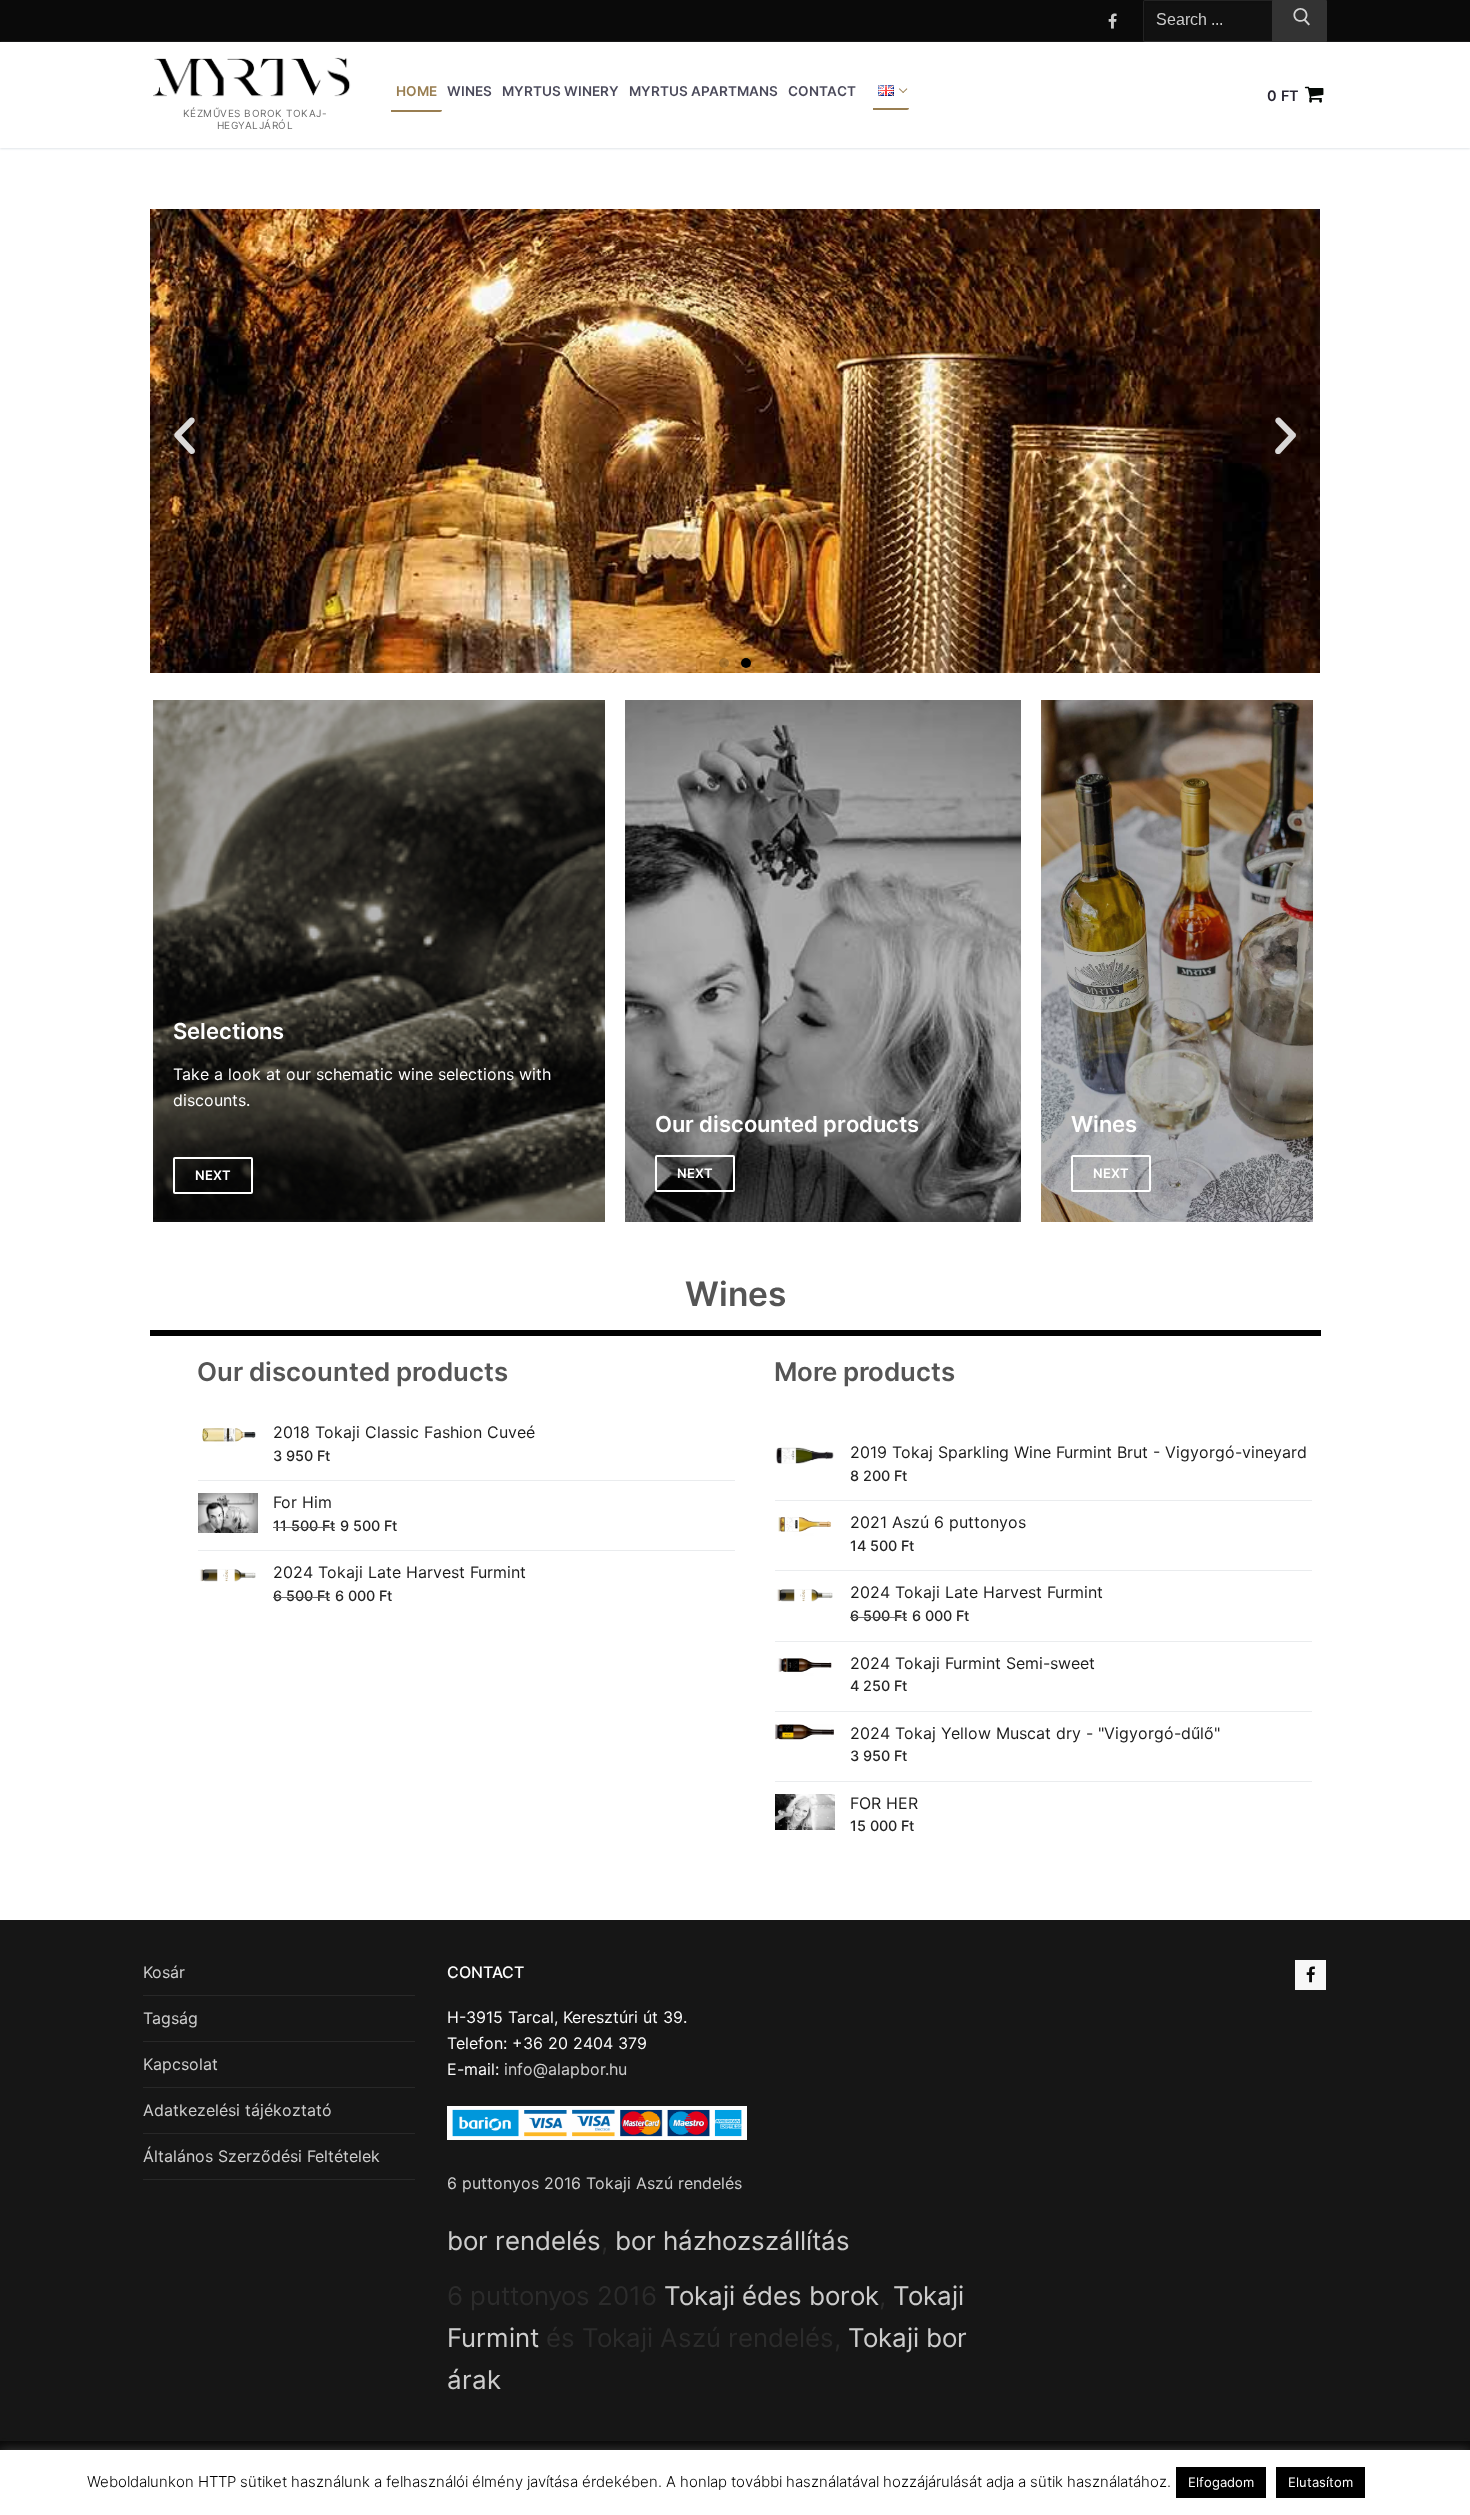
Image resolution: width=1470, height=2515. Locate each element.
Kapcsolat (180, 2064)
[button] (184, 434)
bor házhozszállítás (732, 2240)
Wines (735, 1293)
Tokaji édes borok (771, 2295)
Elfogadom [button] (1221, 2482)
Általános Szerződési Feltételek (261, 2156)
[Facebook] (1112, 20)
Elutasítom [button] (1320, 2482)
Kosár (164, 1972)
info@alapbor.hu (565, 2069)
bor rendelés (524, 2240)
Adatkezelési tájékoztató (237, 2110)
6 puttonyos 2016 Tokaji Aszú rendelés (594, 2183)
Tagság (170, 2018)
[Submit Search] (1299, 21)
